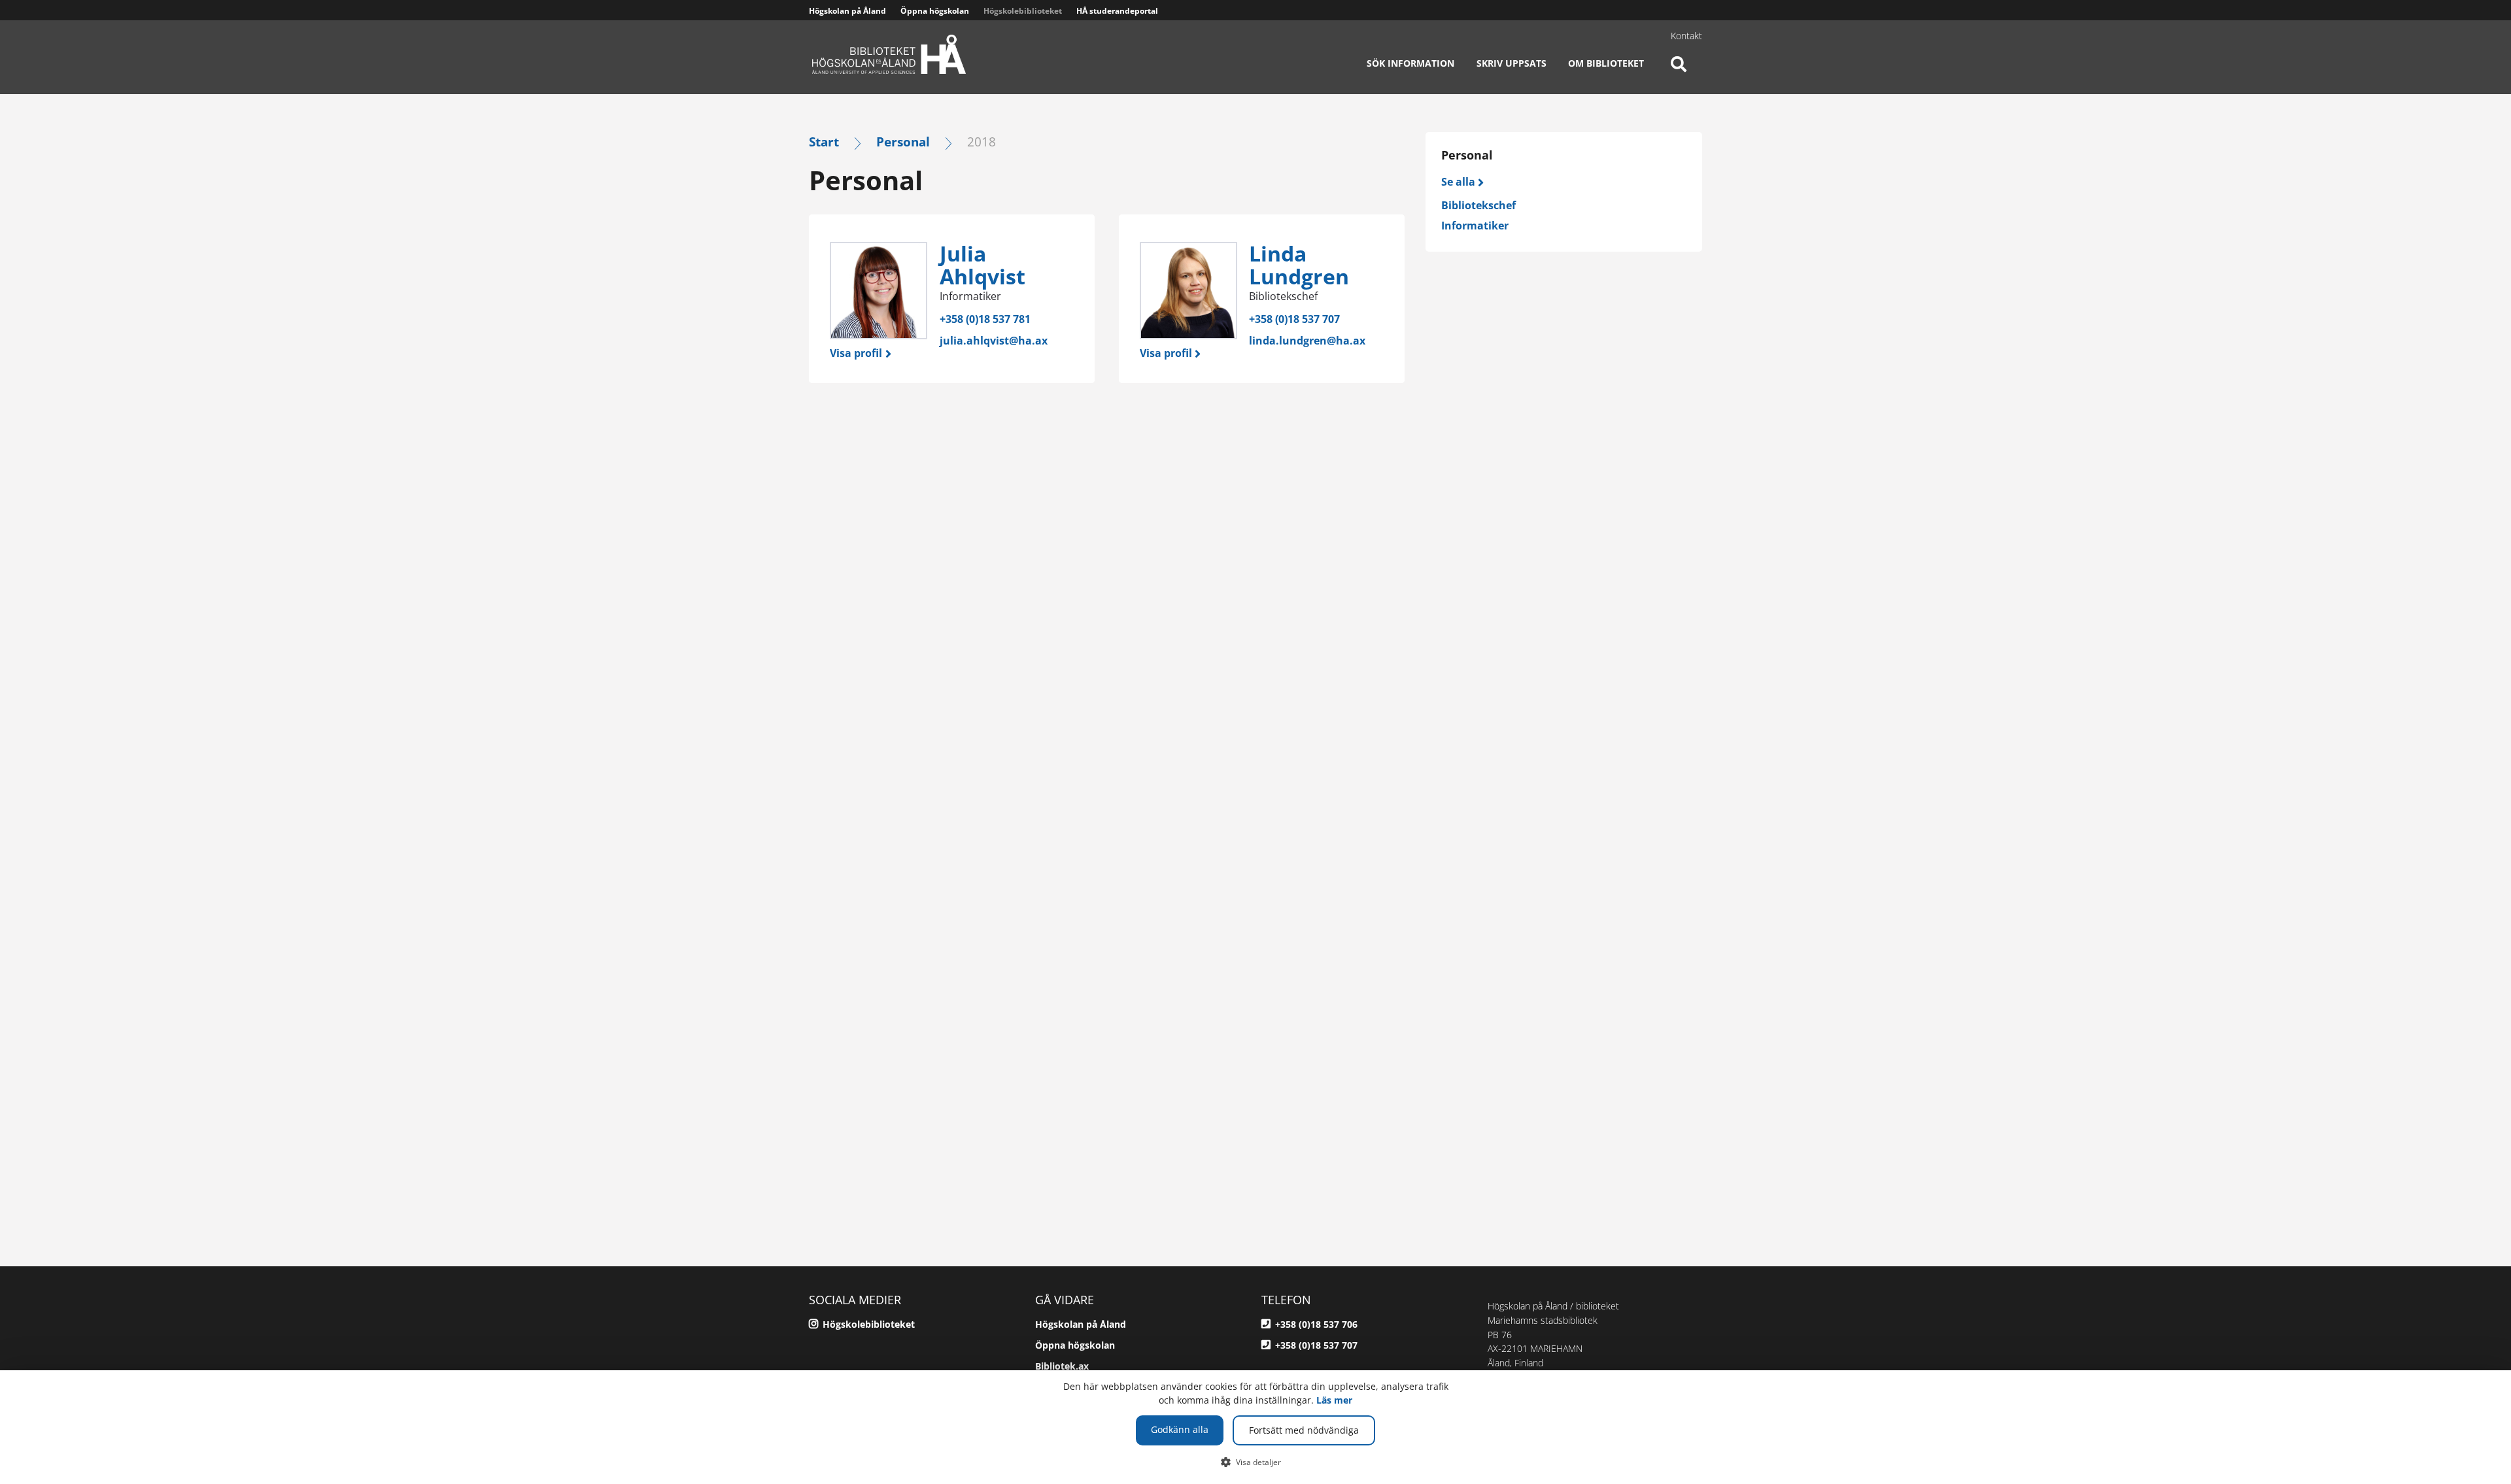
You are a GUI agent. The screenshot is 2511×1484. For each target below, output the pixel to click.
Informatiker (1475, 226)
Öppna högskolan (935, 11)
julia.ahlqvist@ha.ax (994, 341)
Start (824, 142)
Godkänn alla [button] (1180, 1429)
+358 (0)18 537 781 (985, 319)
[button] (1256, 1462)
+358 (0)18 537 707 (1294, 319)
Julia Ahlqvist (982, 265)
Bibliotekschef (1478, 205)
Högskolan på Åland (847, 11)
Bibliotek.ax (1062, 1366)
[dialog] (1255, 1427)
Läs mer (1334, 1400)
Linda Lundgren (1299, 265)
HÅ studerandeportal (1117, 11)
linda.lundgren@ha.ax (1307, 341)
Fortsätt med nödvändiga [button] (1304, 1430)
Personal (903, 142)
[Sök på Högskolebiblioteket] (1679, 72)
